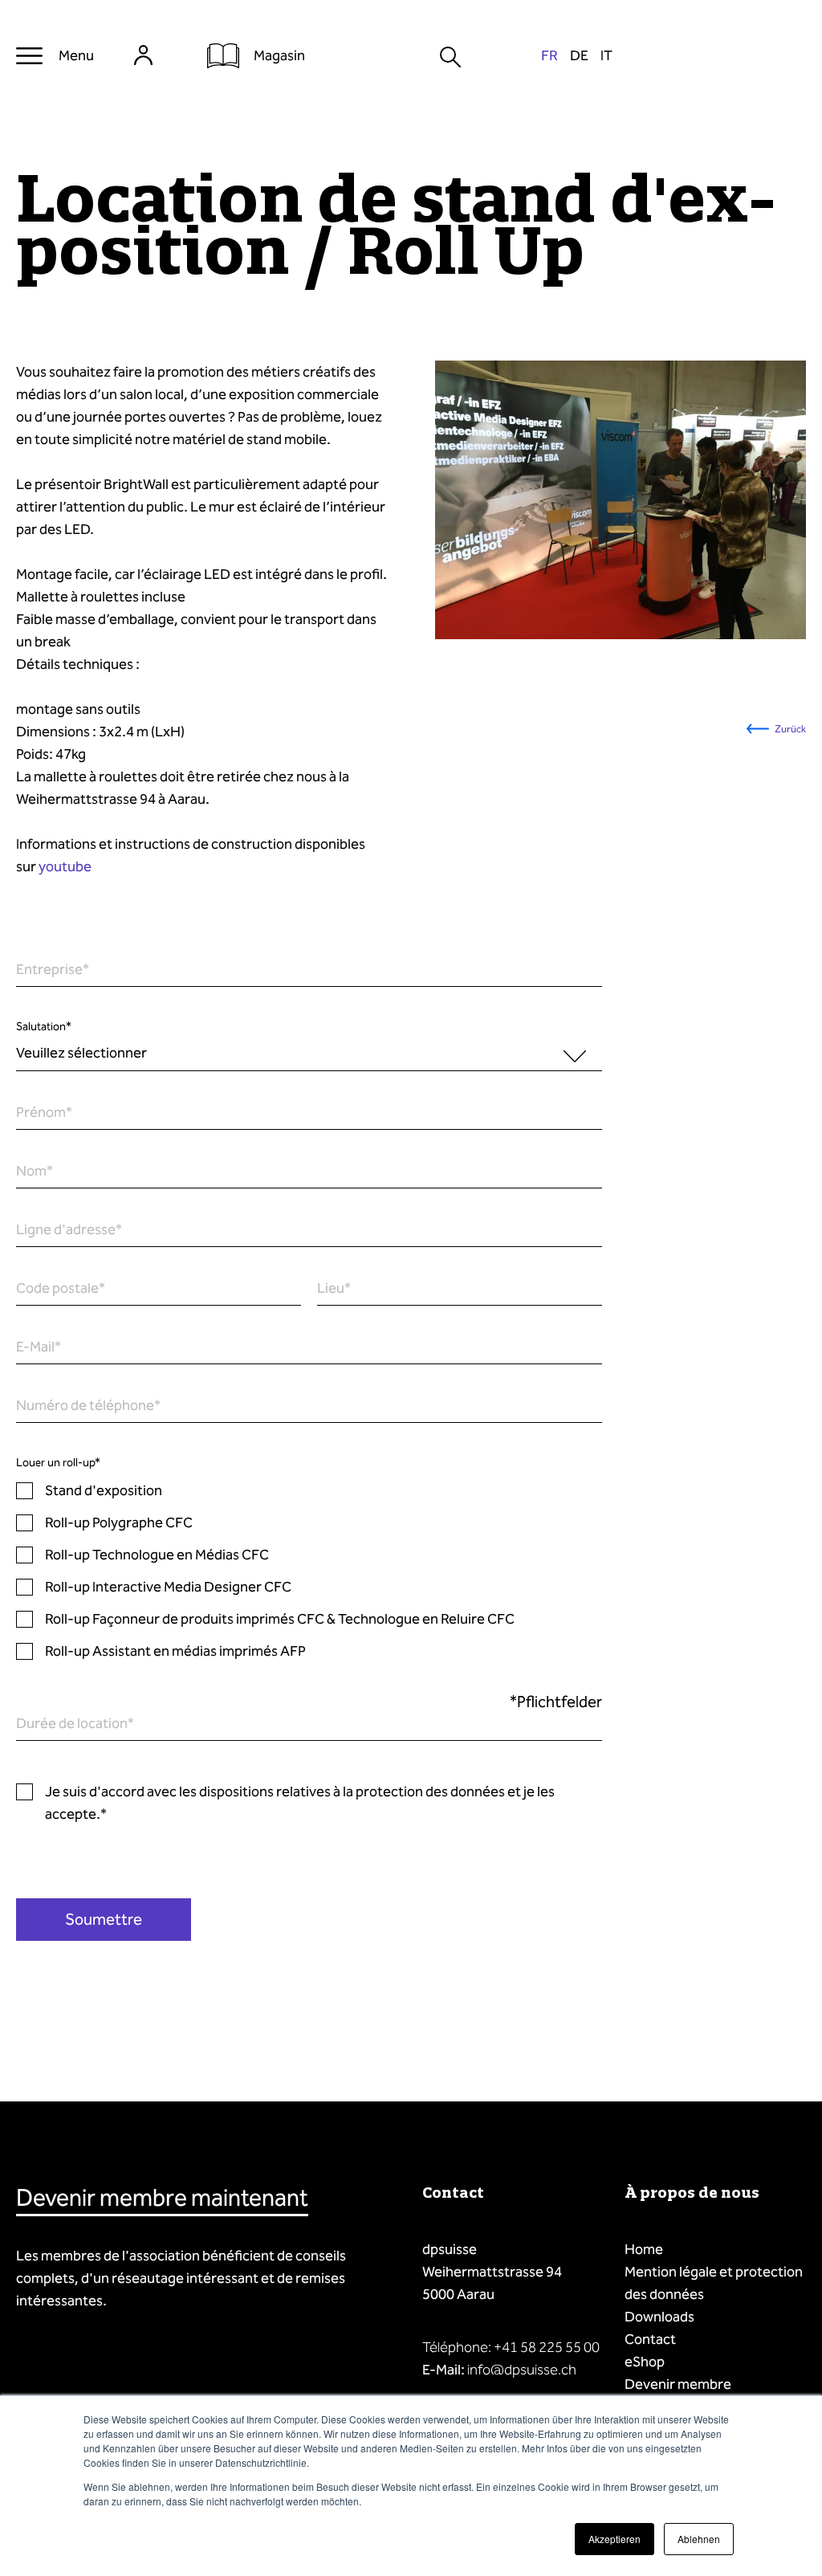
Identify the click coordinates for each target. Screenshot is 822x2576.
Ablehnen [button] (699, 2539)
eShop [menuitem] (645, 2362)
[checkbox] (309, 1571)
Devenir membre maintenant (162, 2198)
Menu (76, 55)
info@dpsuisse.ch (522, 2370)
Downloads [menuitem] (659, 2317)
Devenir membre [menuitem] (678, 2384)
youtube (65, 866)
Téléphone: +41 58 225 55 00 (511, 2347)
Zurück (790, 729)
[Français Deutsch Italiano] (577, 56)
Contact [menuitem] (650, 2339)
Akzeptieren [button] (614, 2539)
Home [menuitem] (644, 2249)
